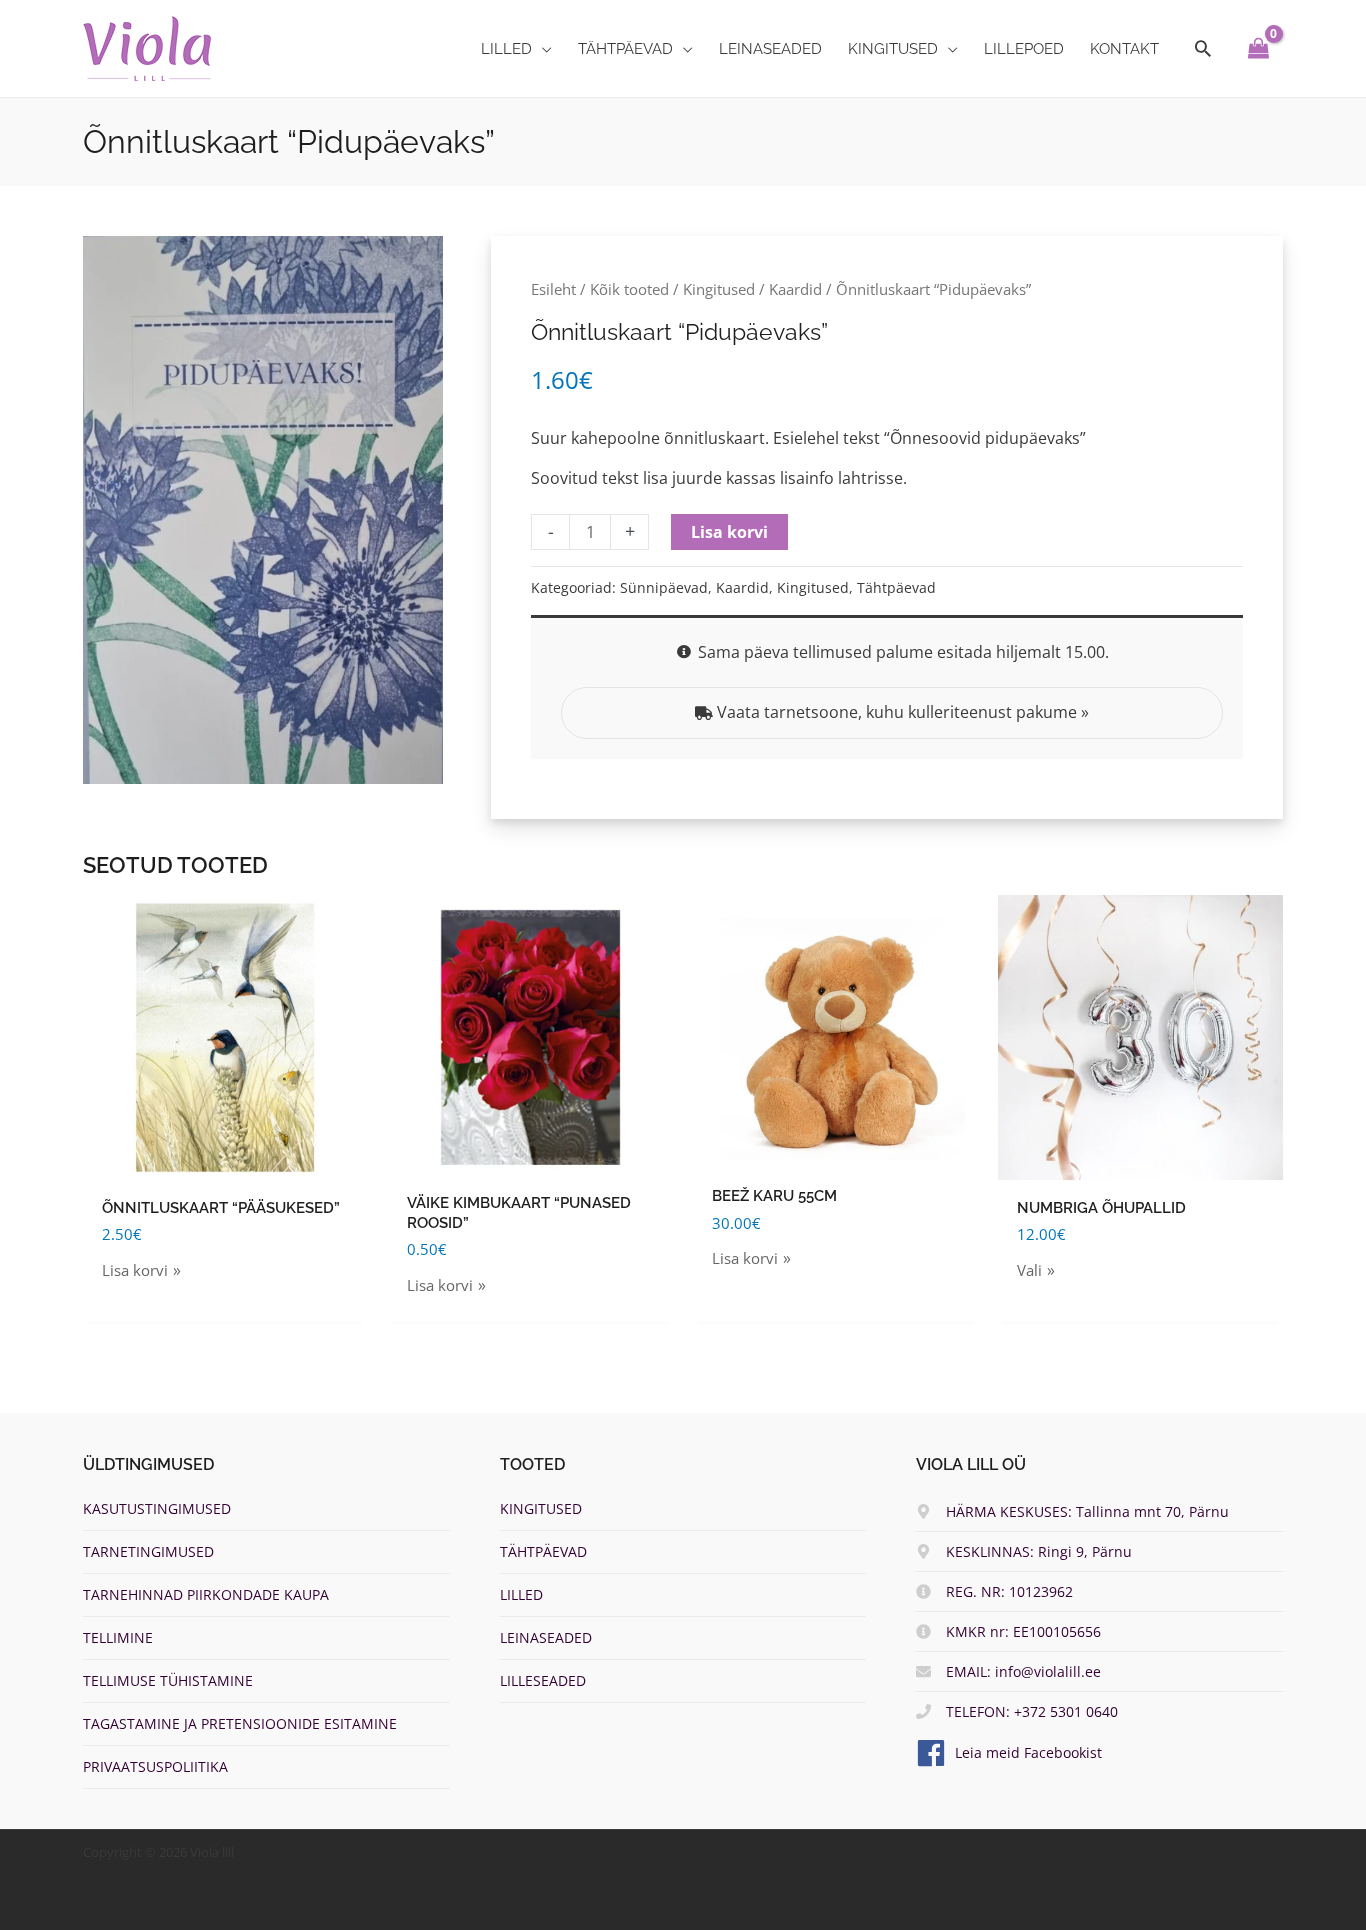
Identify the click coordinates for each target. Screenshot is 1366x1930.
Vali (1029, 1270)
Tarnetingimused (148, 1551)
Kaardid (795, 289)
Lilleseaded (543, 1680)
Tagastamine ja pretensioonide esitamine (240, 1723)
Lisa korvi (729, 532)
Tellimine (118, 1637)
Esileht (553, 289)
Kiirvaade (226, 1162)
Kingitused (719, 289)
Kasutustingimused (157, 1508)
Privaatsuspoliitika (155, 1766)
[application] (542, 49)
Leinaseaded (546, 1637)
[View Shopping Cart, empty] (1258, 49)
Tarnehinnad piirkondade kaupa (206, 1594)
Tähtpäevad (896, 587)
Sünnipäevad (664, 587)
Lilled (521, 1594)
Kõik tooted (629, 289)
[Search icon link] (1203, 49)
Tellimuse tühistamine (168, 1680)
